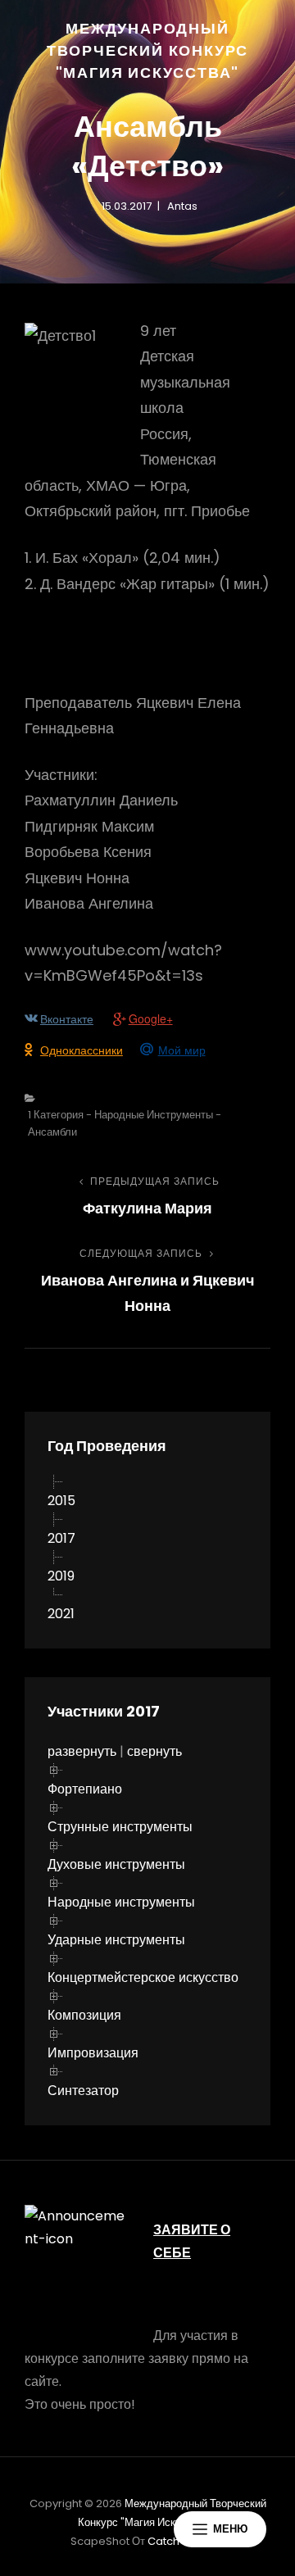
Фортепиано (85, 1789)
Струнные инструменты (120, 1827)
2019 (61, 1576)
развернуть (82, 1751)
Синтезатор (83, 2091)
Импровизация (93, 2053)
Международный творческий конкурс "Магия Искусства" (147, 50)
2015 (61, 1501)
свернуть (154, 1751)
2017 (61, 1538)
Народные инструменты (121, 1902)
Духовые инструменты (116, 1864)
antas (182, 206)
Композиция (84, 2015)
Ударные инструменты (116, 1940)
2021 (61, 1614)
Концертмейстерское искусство (143, 1977)
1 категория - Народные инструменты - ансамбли (125, 1123)
